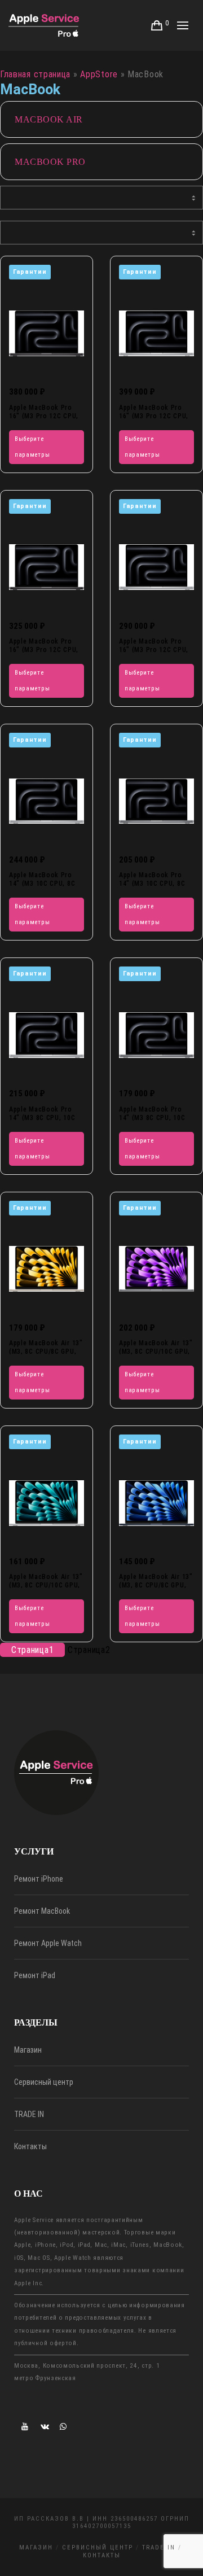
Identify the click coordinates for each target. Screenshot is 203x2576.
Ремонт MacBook (42, 1911)
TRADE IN (29, 2114)
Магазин (28, 2050)
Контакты (30, 2146)
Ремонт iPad (35, 1975)
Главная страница (35, 74)
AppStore (99, 74)
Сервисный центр (44, 2082)
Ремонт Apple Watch (48, 1943)
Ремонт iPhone (39, 1879)
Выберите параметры (32, 447)
